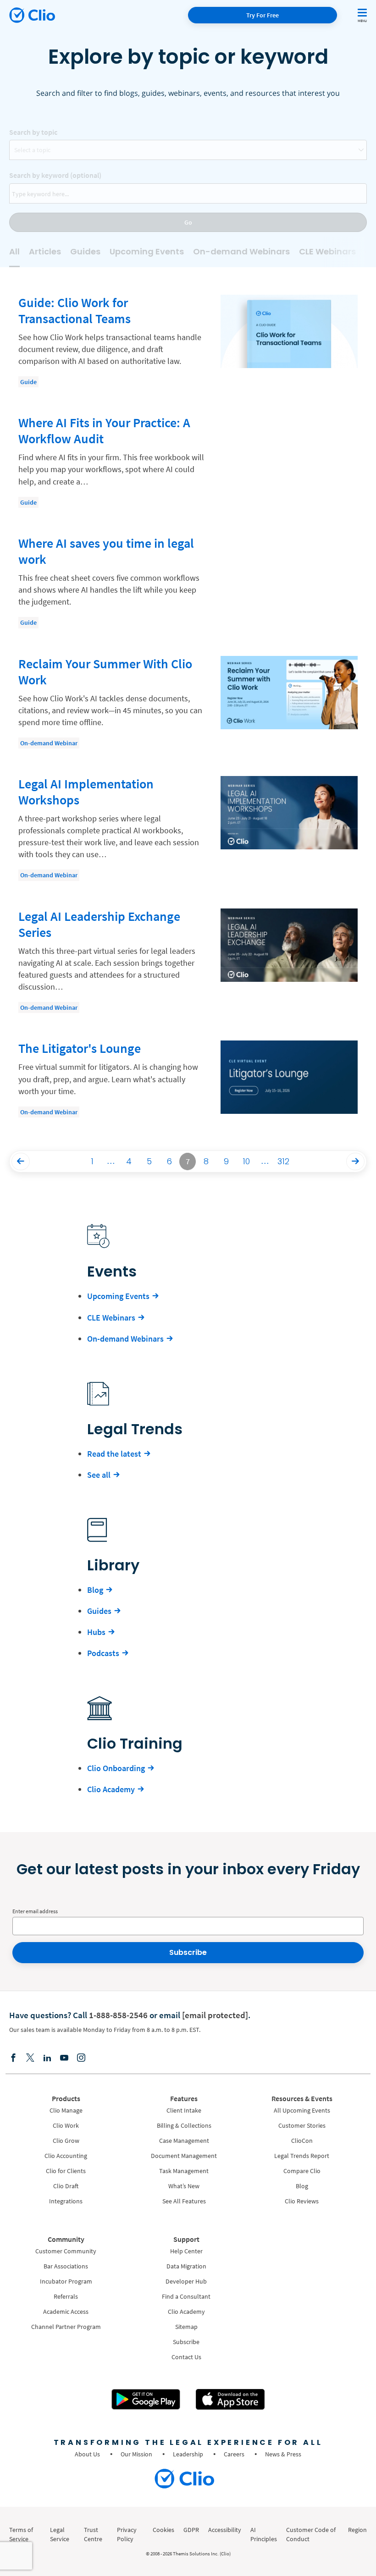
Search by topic (33, 132)
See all (99, 1475)
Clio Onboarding (116, 1768)
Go (188, 222)
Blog (95, 1590)
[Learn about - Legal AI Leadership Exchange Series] (188, 961)
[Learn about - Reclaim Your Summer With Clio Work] (188, 702)
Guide (28, 382)
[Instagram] (81, 2058)
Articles (45, 251)
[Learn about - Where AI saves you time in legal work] (188, 582)
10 (246, 1161)
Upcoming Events (147, 251)
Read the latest (114, 1454)
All (14, 251)
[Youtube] (64, 2058)
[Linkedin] (47, 2058)
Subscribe (188, 1952)
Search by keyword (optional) (55, 175)
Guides (85, 251)
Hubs (96, 1632)
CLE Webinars (327, 251)
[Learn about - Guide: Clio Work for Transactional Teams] (188, 341)
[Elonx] (30, 2058)
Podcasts (103, 1653)
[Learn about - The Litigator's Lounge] (188, 1082)
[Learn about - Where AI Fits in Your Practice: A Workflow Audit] (188, 461)
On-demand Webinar (49, 743)
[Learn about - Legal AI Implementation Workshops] (188, 828)
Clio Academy (111, 1789)
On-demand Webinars (241, 251)
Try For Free (263, 15)
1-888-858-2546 (118, 2015)
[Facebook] (13, 2058)
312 (283, 1161)
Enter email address (35, 1911)
